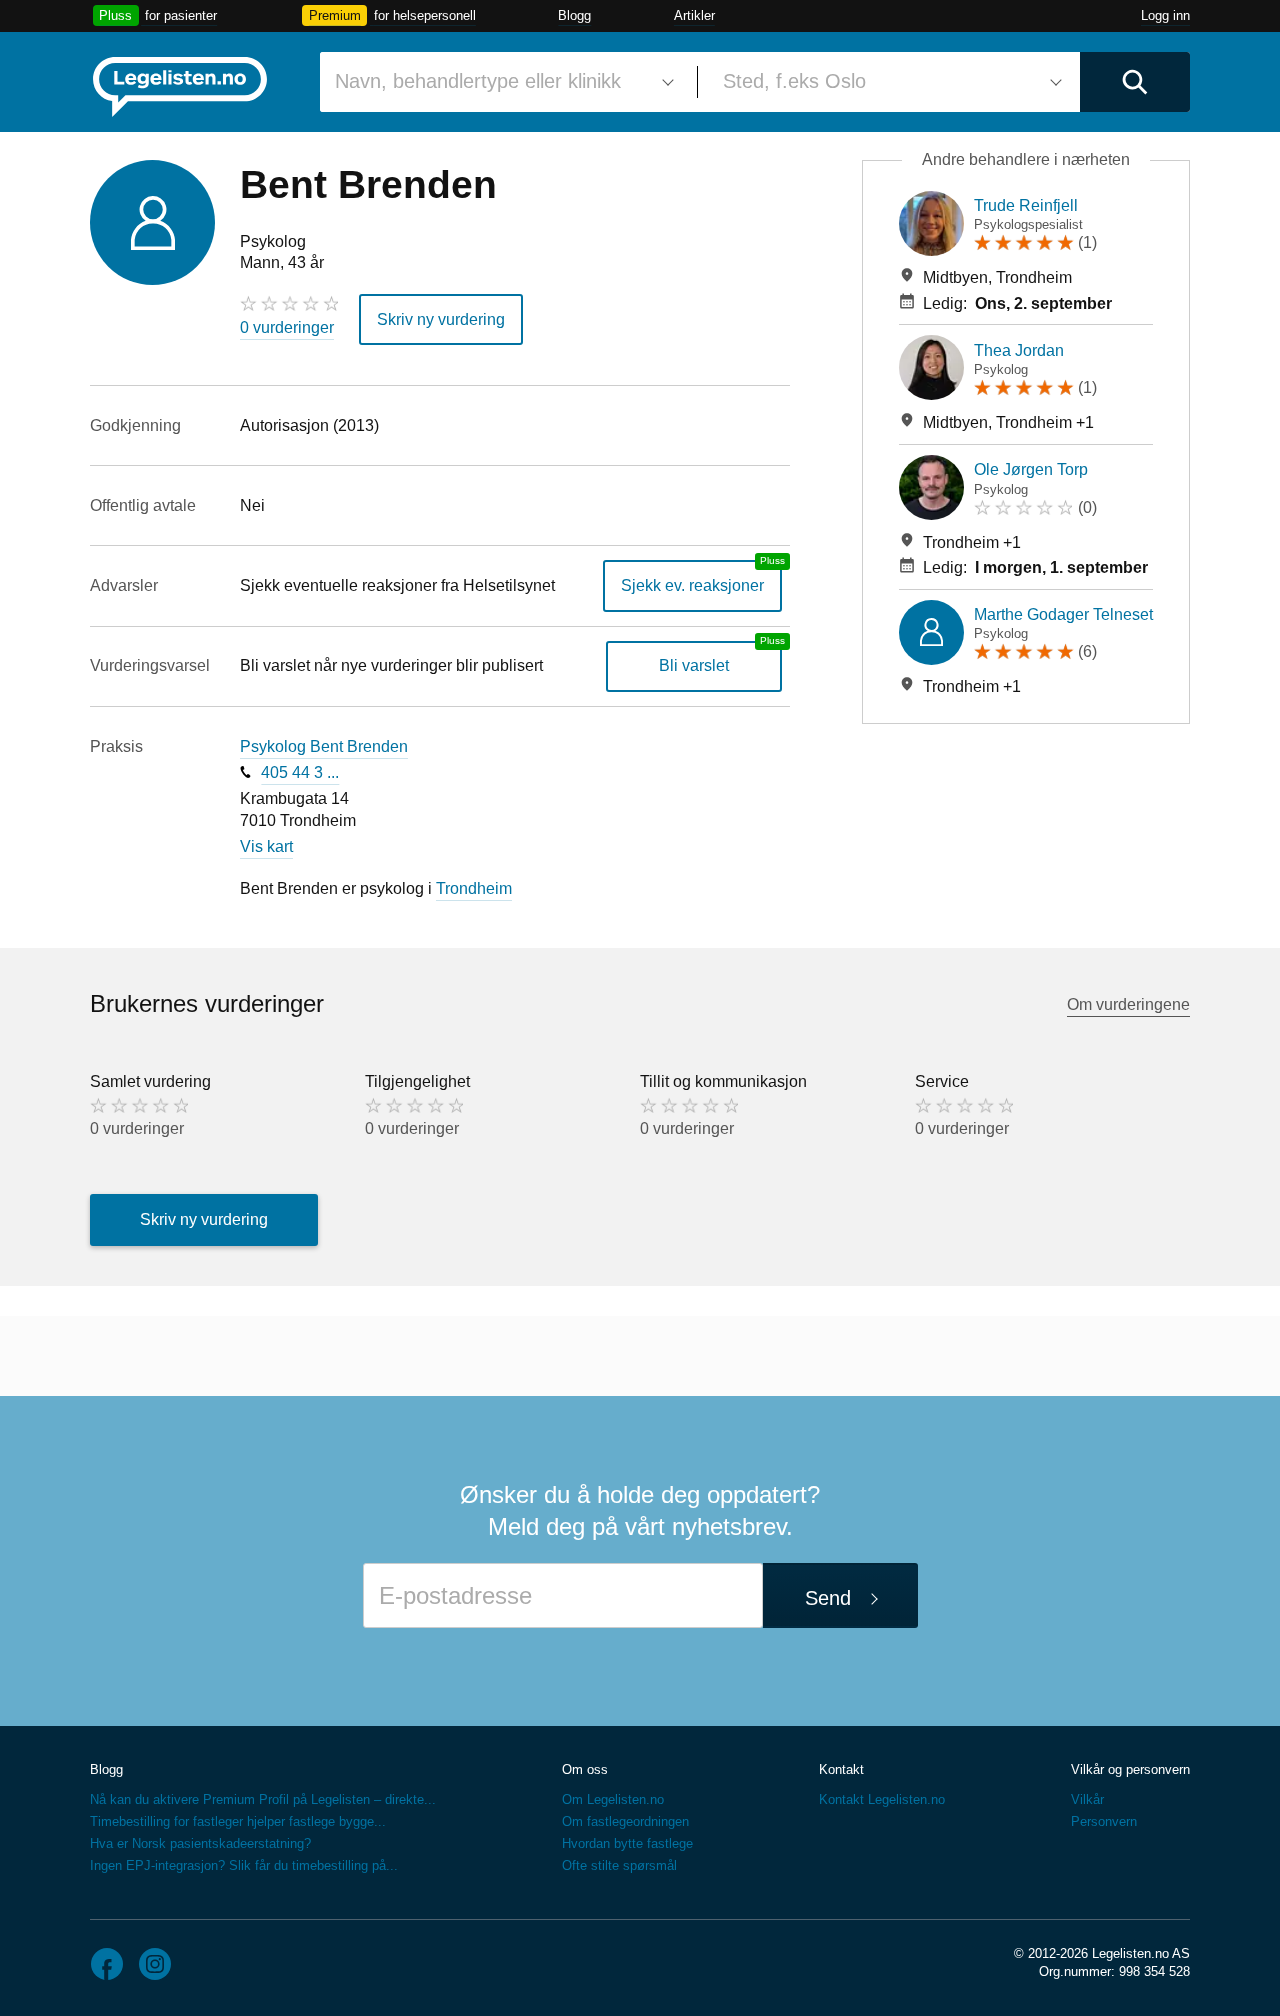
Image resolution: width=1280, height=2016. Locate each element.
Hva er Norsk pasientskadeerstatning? (200, 1843)
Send (828, 1598)
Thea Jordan (1019, 350)
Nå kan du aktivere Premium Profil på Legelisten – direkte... (263, 1799)
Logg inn (1165, 15)
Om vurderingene (1128, 1004)
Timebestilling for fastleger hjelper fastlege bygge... (238, 1821)
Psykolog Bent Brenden (324, 746)
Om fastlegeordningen (625, 1821)
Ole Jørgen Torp (1031, 469)
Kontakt (841, 1769)
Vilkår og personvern (1130, 1769)
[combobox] (501, 82)
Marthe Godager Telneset (1063, 614)
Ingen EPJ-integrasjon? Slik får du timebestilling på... (244, 1865)
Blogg (574, 15)
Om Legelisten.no (613, 1799)
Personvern (1104, 1821)
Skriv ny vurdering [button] (441, 319)
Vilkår (1087, 1799)
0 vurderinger (287, 327)
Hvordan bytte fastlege (627, 1843)
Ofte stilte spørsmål (619, 1865)
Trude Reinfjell (1026, 205)
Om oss (585, 1769)
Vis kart (266, 846)
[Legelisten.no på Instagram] (155, 1964)
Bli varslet (694, 665)
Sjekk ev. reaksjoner (692, 585)
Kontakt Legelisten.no (882, 1799)
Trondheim (474, 888)
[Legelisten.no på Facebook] (107, 1964)
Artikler (694, 15)
